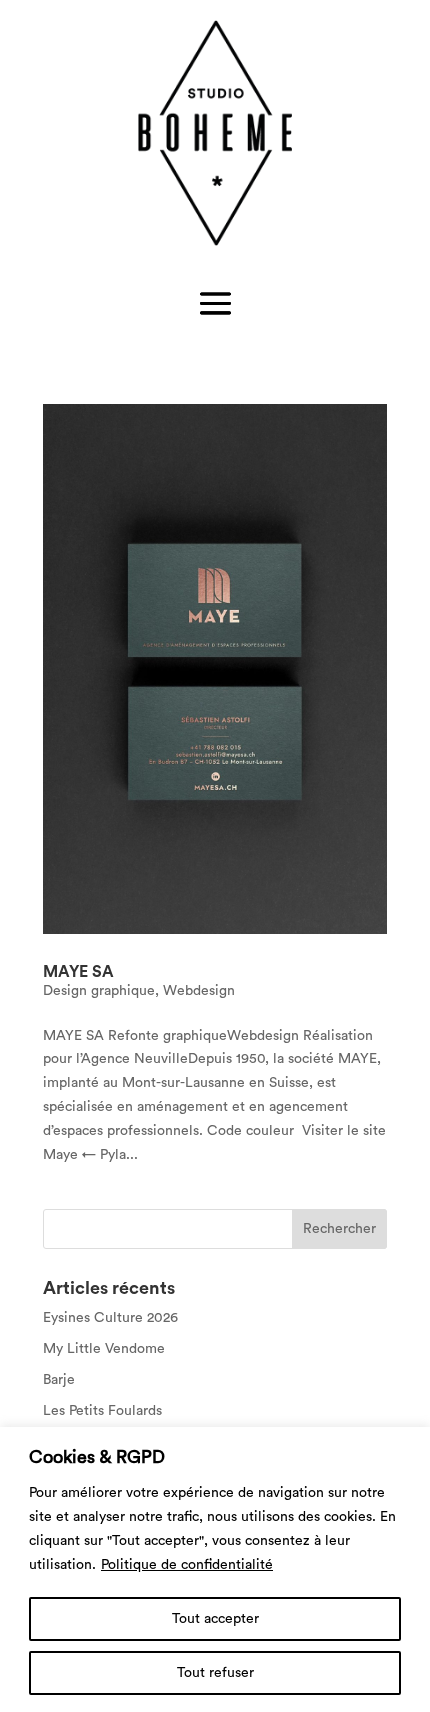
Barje (59, 1380)
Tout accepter (215, 1619)
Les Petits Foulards (102, 1411)
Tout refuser (215, 1673)
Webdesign (199, 991)
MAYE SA (78, 972)
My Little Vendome (104, 1349)
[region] (215, 1569)
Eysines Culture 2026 (110, 1318)
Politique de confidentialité (187, 1565)
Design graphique (99, 991)
